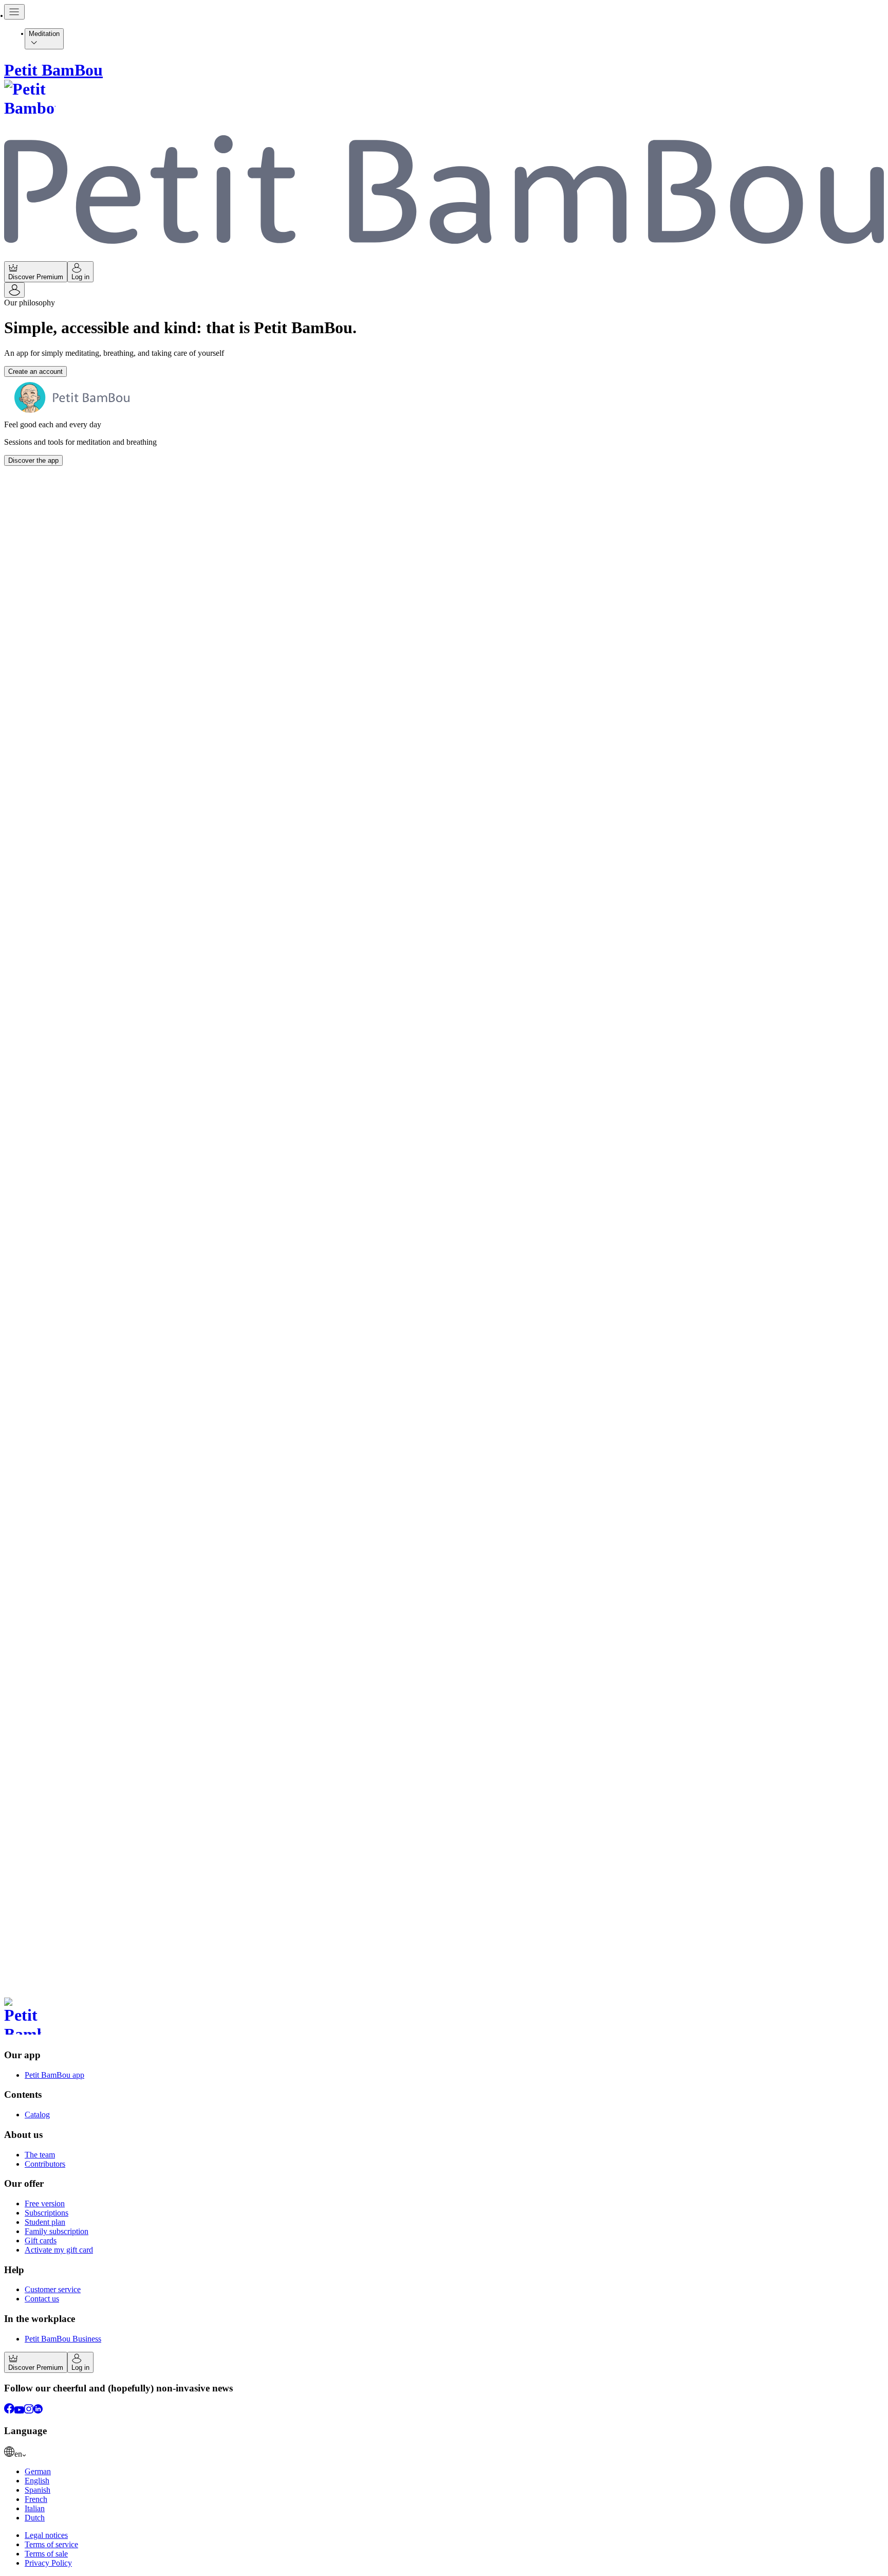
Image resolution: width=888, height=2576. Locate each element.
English (37, 2481)
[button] (444, 1585)
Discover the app (33, 460)
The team (40, 2155)
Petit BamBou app (54, 2075)
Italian (35, 2508)
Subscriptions (47, 2213)
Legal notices (46, 2535)
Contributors (45, 2164)
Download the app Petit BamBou (57, 1981)
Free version (45, 2203)
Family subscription (57, 2231)
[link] (444, 2453)
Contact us (42, 2299)
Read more (24, 894)
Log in (80, 277)
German (38, 2471)
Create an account (35, 371)
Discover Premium (36, 277)
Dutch (35, 2518)
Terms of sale (46, 2554)
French (36, 2499)
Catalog (37, 2115)
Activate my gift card (59, 2250)
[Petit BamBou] (444, 2018)
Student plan (45, 2222)
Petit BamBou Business (63, 2339)
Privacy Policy (48, 2563)
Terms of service (51, 2544)
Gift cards (41, 2241)
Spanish (38, 2490)
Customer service (53, 2289)
